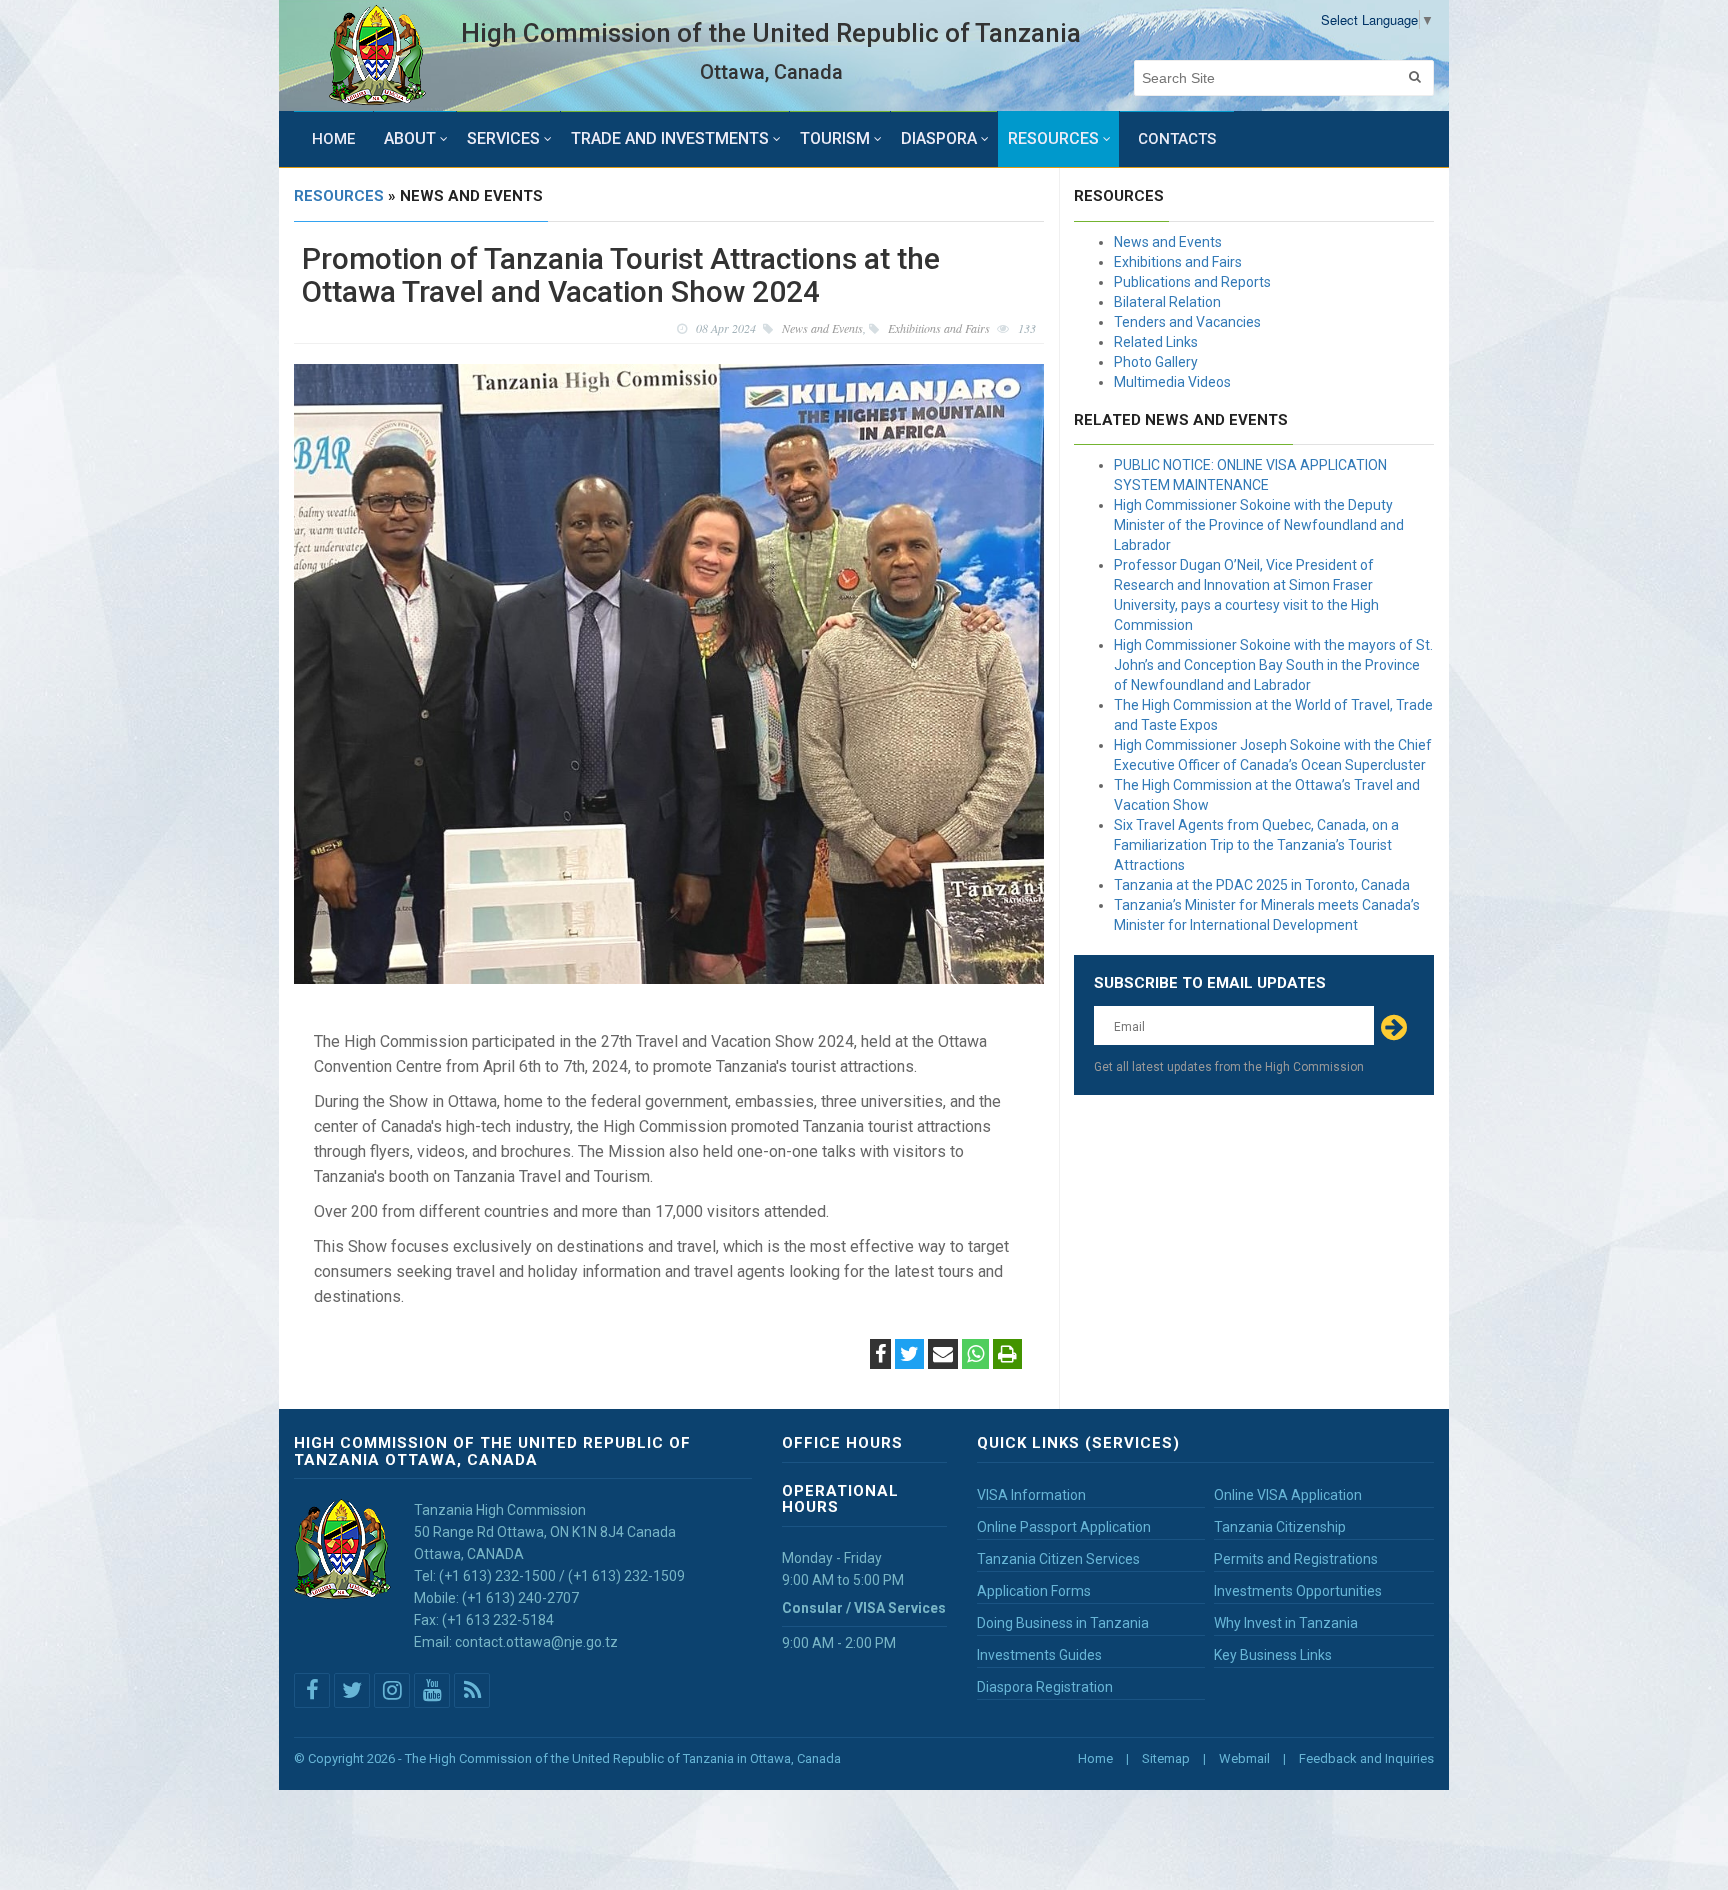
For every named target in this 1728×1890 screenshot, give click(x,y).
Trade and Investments (670, 138)
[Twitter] (909, 1356)
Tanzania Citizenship (1280, 1527)
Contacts (1177, 139)
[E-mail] (943, 1356)
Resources (1053, 138)
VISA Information (1031, 1495)
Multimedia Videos (1172, 382)
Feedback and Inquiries (1366, 1758)
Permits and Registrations (1296, 1559)
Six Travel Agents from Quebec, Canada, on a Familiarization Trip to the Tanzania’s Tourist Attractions (1256, 845)
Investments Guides (1039, 1655)
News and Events (1168, 242)
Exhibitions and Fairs (1178, 262)
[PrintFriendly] (1007, 1356)
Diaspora (939, 138)
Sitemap (1166, 1758)
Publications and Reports (1192, 282)
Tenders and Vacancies (1187, 322)
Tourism (835, 138)
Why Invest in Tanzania (1286, 1623)
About (410, 138)
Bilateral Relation (1167, 302)
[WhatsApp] (975, 1356)
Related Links (1156, 342)
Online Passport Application (1064, 1527)
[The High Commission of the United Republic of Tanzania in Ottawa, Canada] (377, 55)
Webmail (1244, 1758)
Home (333, 139)
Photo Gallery (1156, 362)
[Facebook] (880, 1356)
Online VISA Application (1288, 1495)
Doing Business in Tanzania (1063, 1623)
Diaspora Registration (1045, 1687)
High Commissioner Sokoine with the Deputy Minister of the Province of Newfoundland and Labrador (1259, 525)
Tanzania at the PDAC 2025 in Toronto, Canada (1262, 885)
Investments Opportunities (1298, 1591)
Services (503, 138)
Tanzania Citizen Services (1058, 1559)
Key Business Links (1273, 1655)
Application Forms (1034, 1591)
